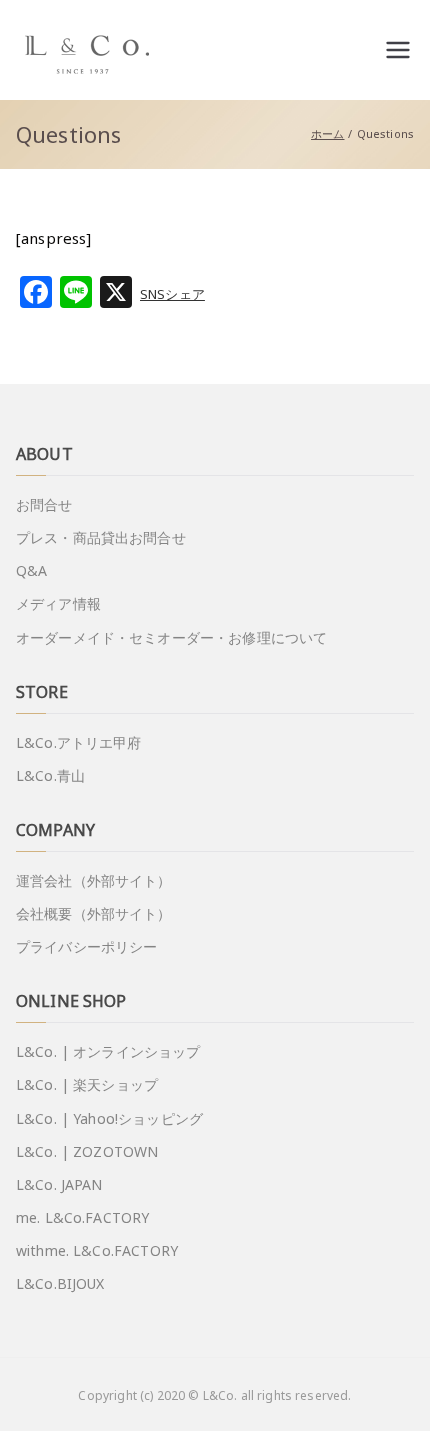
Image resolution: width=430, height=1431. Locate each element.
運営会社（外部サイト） (94, 880)
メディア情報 (58, 603)
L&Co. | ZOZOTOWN (87, 1151)
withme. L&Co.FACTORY (97, 1250)
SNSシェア (172, 294)
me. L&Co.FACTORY (82, 1217)
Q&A (31, 570)
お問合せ (44, 504)
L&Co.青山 (50, 775)
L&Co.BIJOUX (60, 1283)
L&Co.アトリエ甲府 (79, 742)
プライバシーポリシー (87, 946)
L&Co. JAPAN (59, 1184)
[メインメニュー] (398, 50)
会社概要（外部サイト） (94, 913)
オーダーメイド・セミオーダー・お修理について (171, 637)
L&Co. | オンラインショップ (108, 1051)
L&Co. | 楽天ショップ (87, 1084)
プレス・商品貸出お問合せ (101, 537)
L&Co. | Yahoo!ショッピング (109, 1118)
